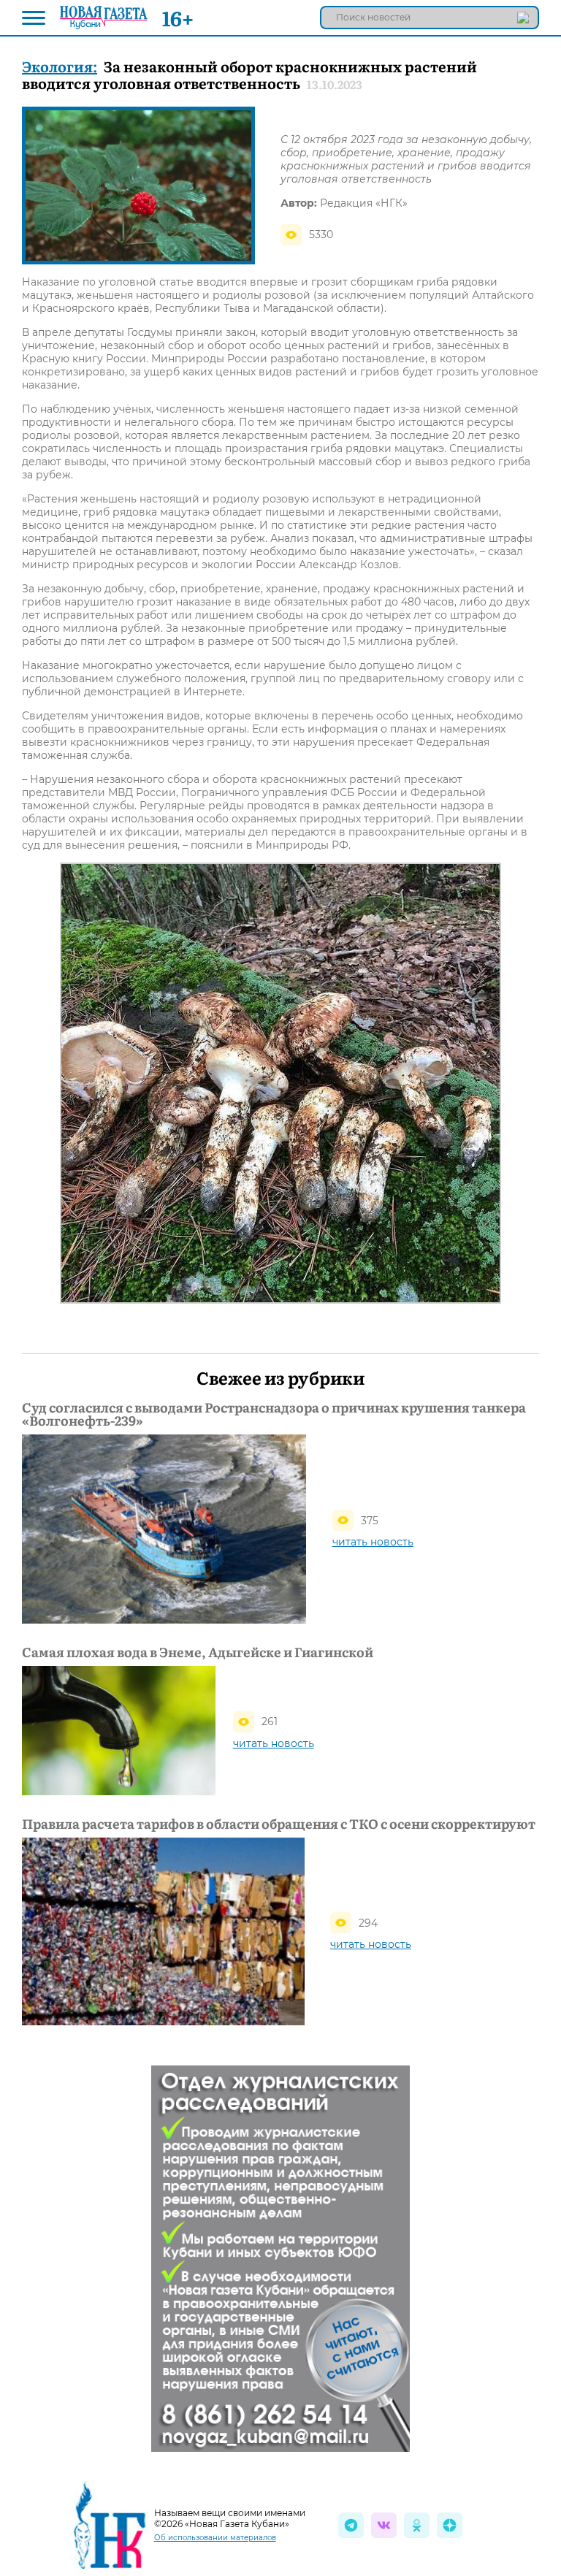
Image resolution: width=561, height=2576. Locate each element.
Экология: (60, 66)
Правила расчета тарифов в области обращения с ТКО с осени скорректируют (279, 1824)
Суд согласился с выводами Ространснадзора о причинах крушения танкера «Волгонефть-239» (274, 1414)
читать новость (373, 1542)
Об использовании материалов (215, 2538)
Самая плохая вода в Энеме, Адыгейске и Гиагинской (198, 1652)
